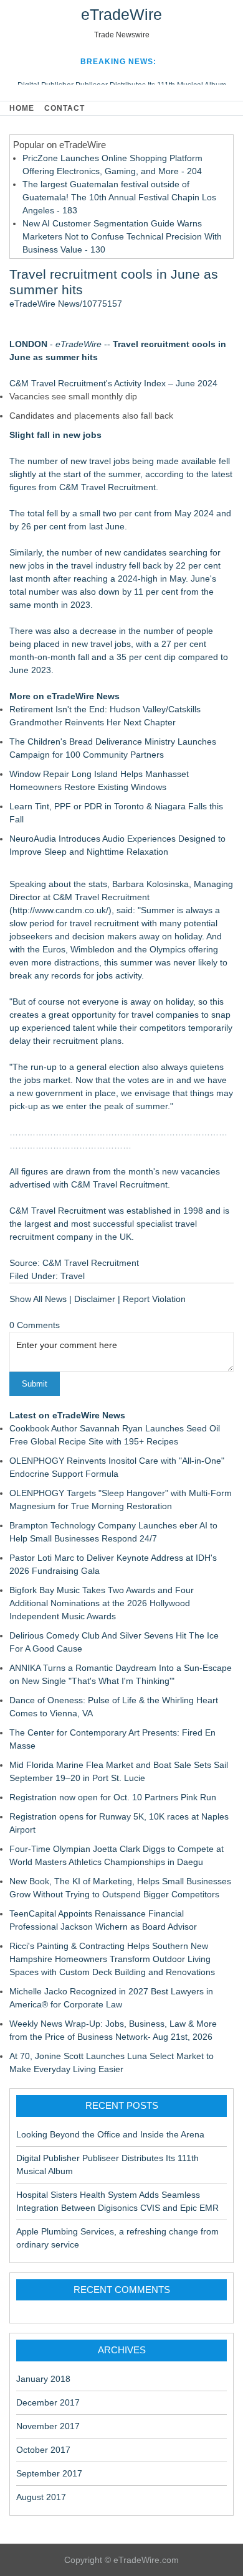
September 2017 (49, 2473)
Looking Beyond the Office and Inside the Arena (110, 2134)
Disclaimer (95, 1299)
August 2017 (41, 2497)
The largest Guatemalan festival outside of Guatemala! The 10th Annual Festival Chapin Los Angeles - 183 (119, 197)
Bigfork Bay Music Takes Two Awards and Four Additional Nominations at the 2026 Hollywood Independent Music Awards (102, 1603)
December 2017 (48, 2402)
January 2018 (43, 2379)
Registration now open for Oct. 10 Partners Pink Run (113, 1797)
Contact (64, 108)
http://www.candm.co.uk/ (60, 910)
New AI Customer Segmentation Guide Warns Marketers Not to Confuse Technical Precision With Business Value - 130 (122, 236)
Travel (73, 1276)
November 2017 (48, 2426)
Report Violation (154, 1299)
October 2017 (43, 2450)
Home (22, 108)
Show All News (38, 1299)
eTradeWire (121, 14)
